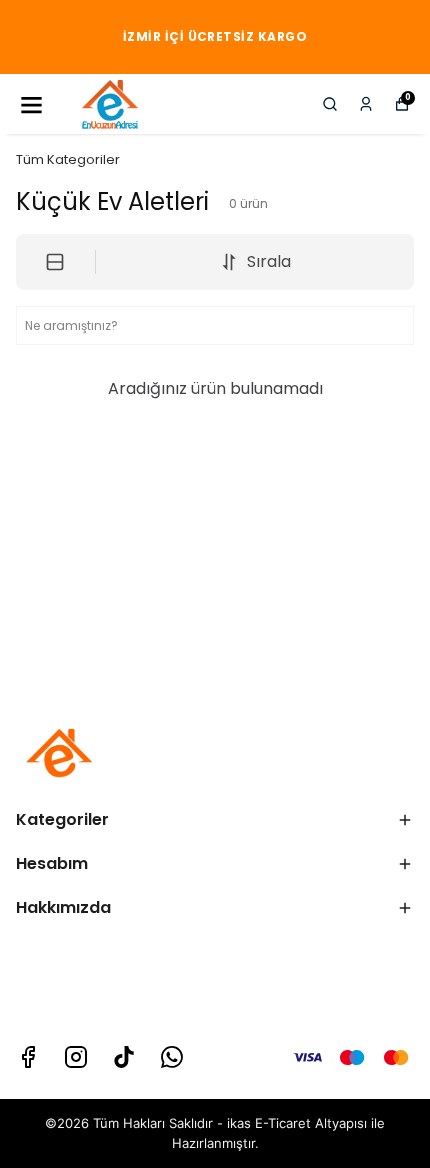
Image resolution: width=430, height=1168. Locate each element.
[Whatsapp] (172, 1057)
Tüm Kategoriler (68, 159)
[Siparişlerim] (366, 104)
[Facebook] (28, 1057)
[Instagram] (76, 1057)
